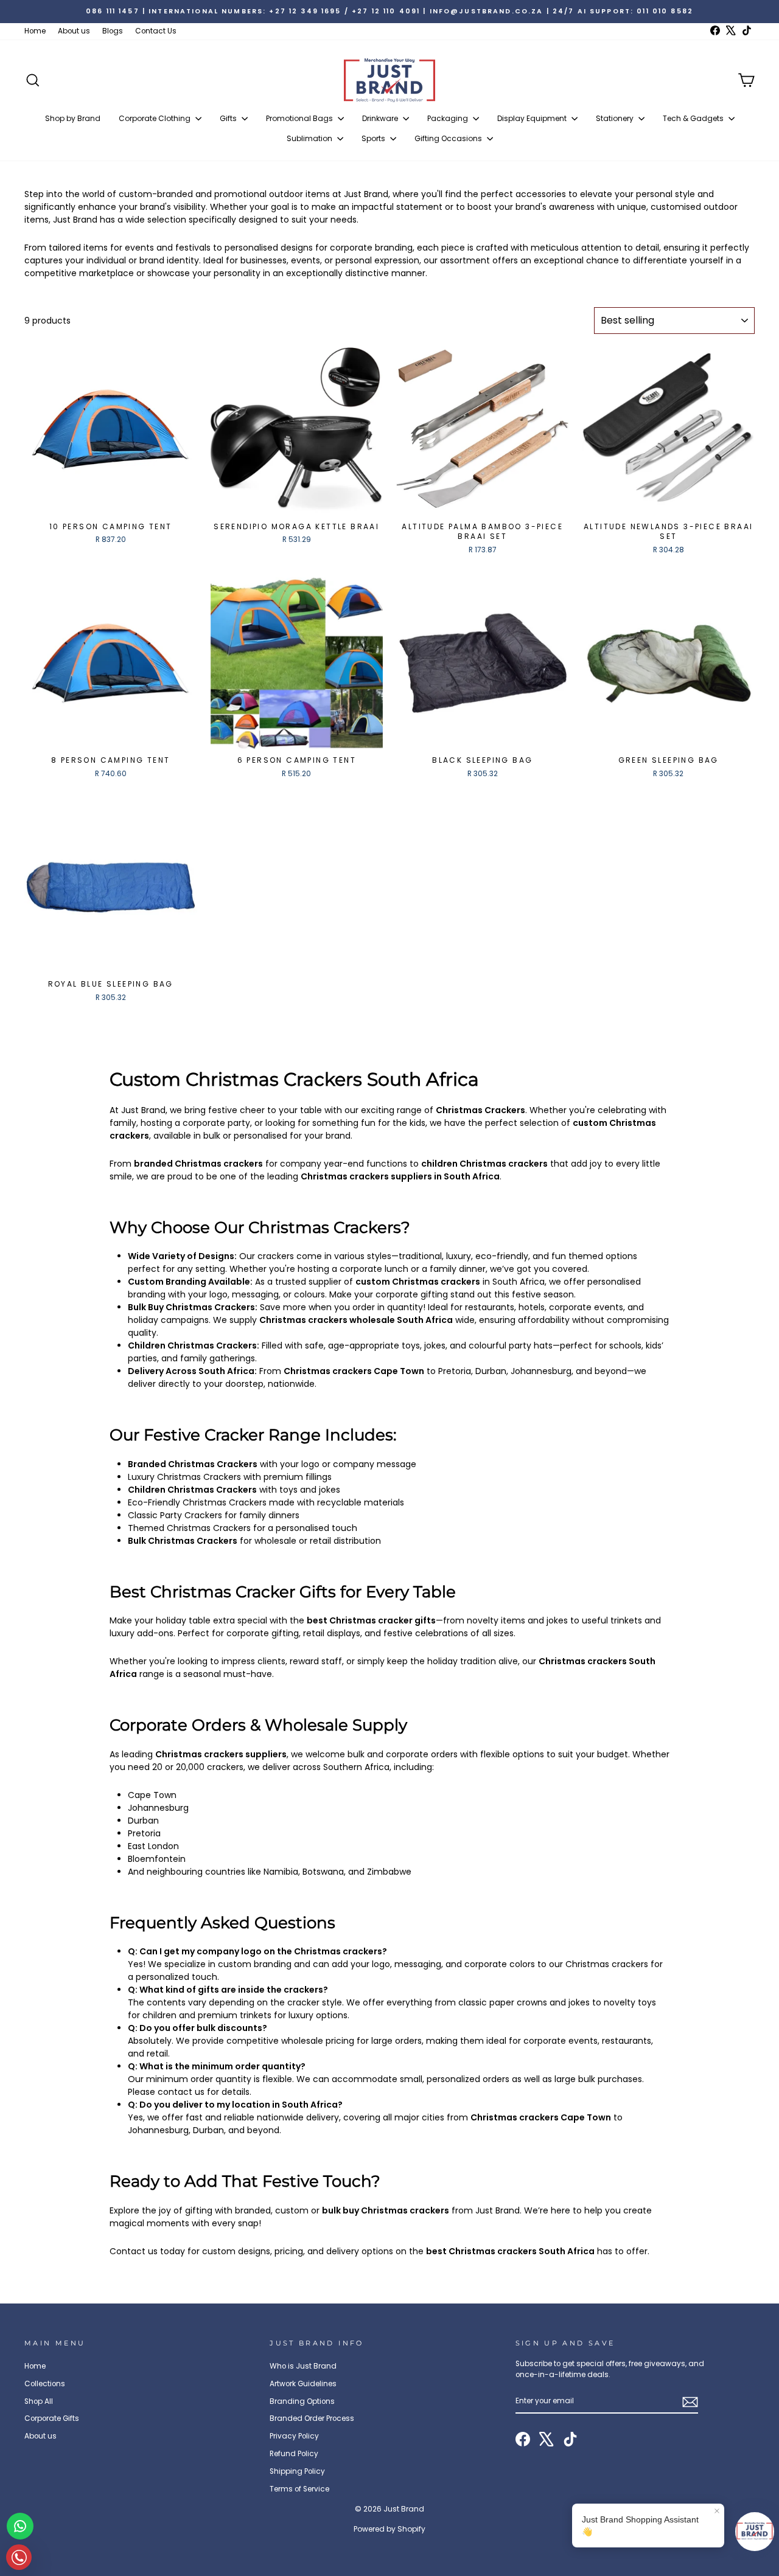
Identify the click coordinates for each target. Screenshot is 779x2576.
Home (35, 31)
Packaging (449, 118)
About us (74, 31)
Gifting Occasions (449, 138)
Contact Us (156, 31)
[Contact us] (20, 2526)
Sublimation (310, 138)
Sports (374, 138)
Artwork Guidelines (303, 2384)
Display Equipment (533, 118)
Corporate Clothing (155, 118)
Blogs (113, 31)
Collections (45, 2384)
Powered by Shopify (389, 2529)
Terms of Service (299, 2489)
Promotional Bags (300, 118)
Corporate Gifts (52, 2418)
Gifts (229, 118)
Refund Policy (294, 2454)
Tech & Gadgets (694, 118)
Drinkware (381, 118)
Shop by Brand (73, 118)
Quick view (110, 502)
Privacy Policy (294, 2436)
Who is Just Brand (303, 2366)
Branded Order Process (312, 2418)
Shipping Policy (297, 2471)
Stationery (616, 118)
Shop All (39, 2401)
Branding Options (302, 2401)
